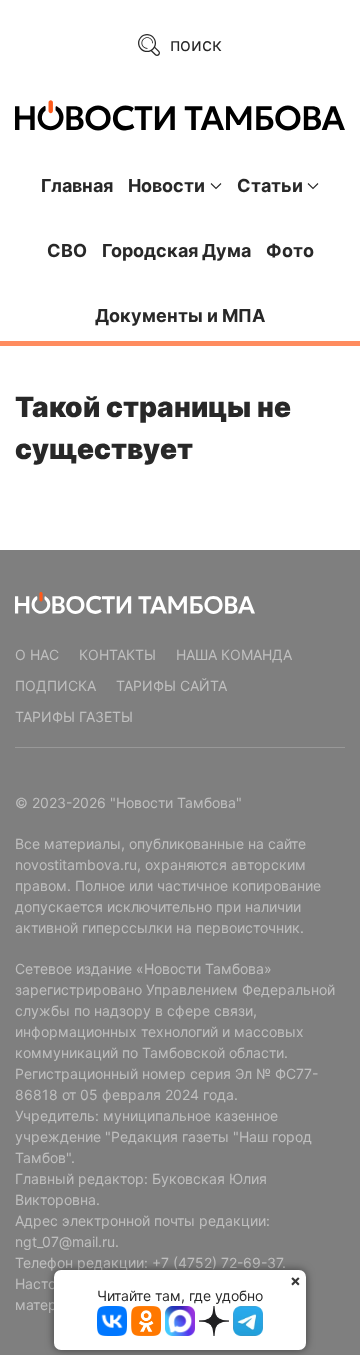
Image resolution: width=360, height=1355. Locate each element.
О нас (37, 654)
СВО (67, 250)
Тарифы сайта (171, 685)
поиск (193, 44)
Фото (290, 250)
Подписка (55, 685)
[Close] (295, 1280)
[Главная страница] (180, 115)
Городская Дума (176, 250)
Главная (77, 185)
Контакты (117, 654)
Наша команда (234, 654)
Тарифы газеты (74, 716)
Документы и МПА (180, 315)
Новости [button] (166, 185)
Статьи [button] (270, 185)
